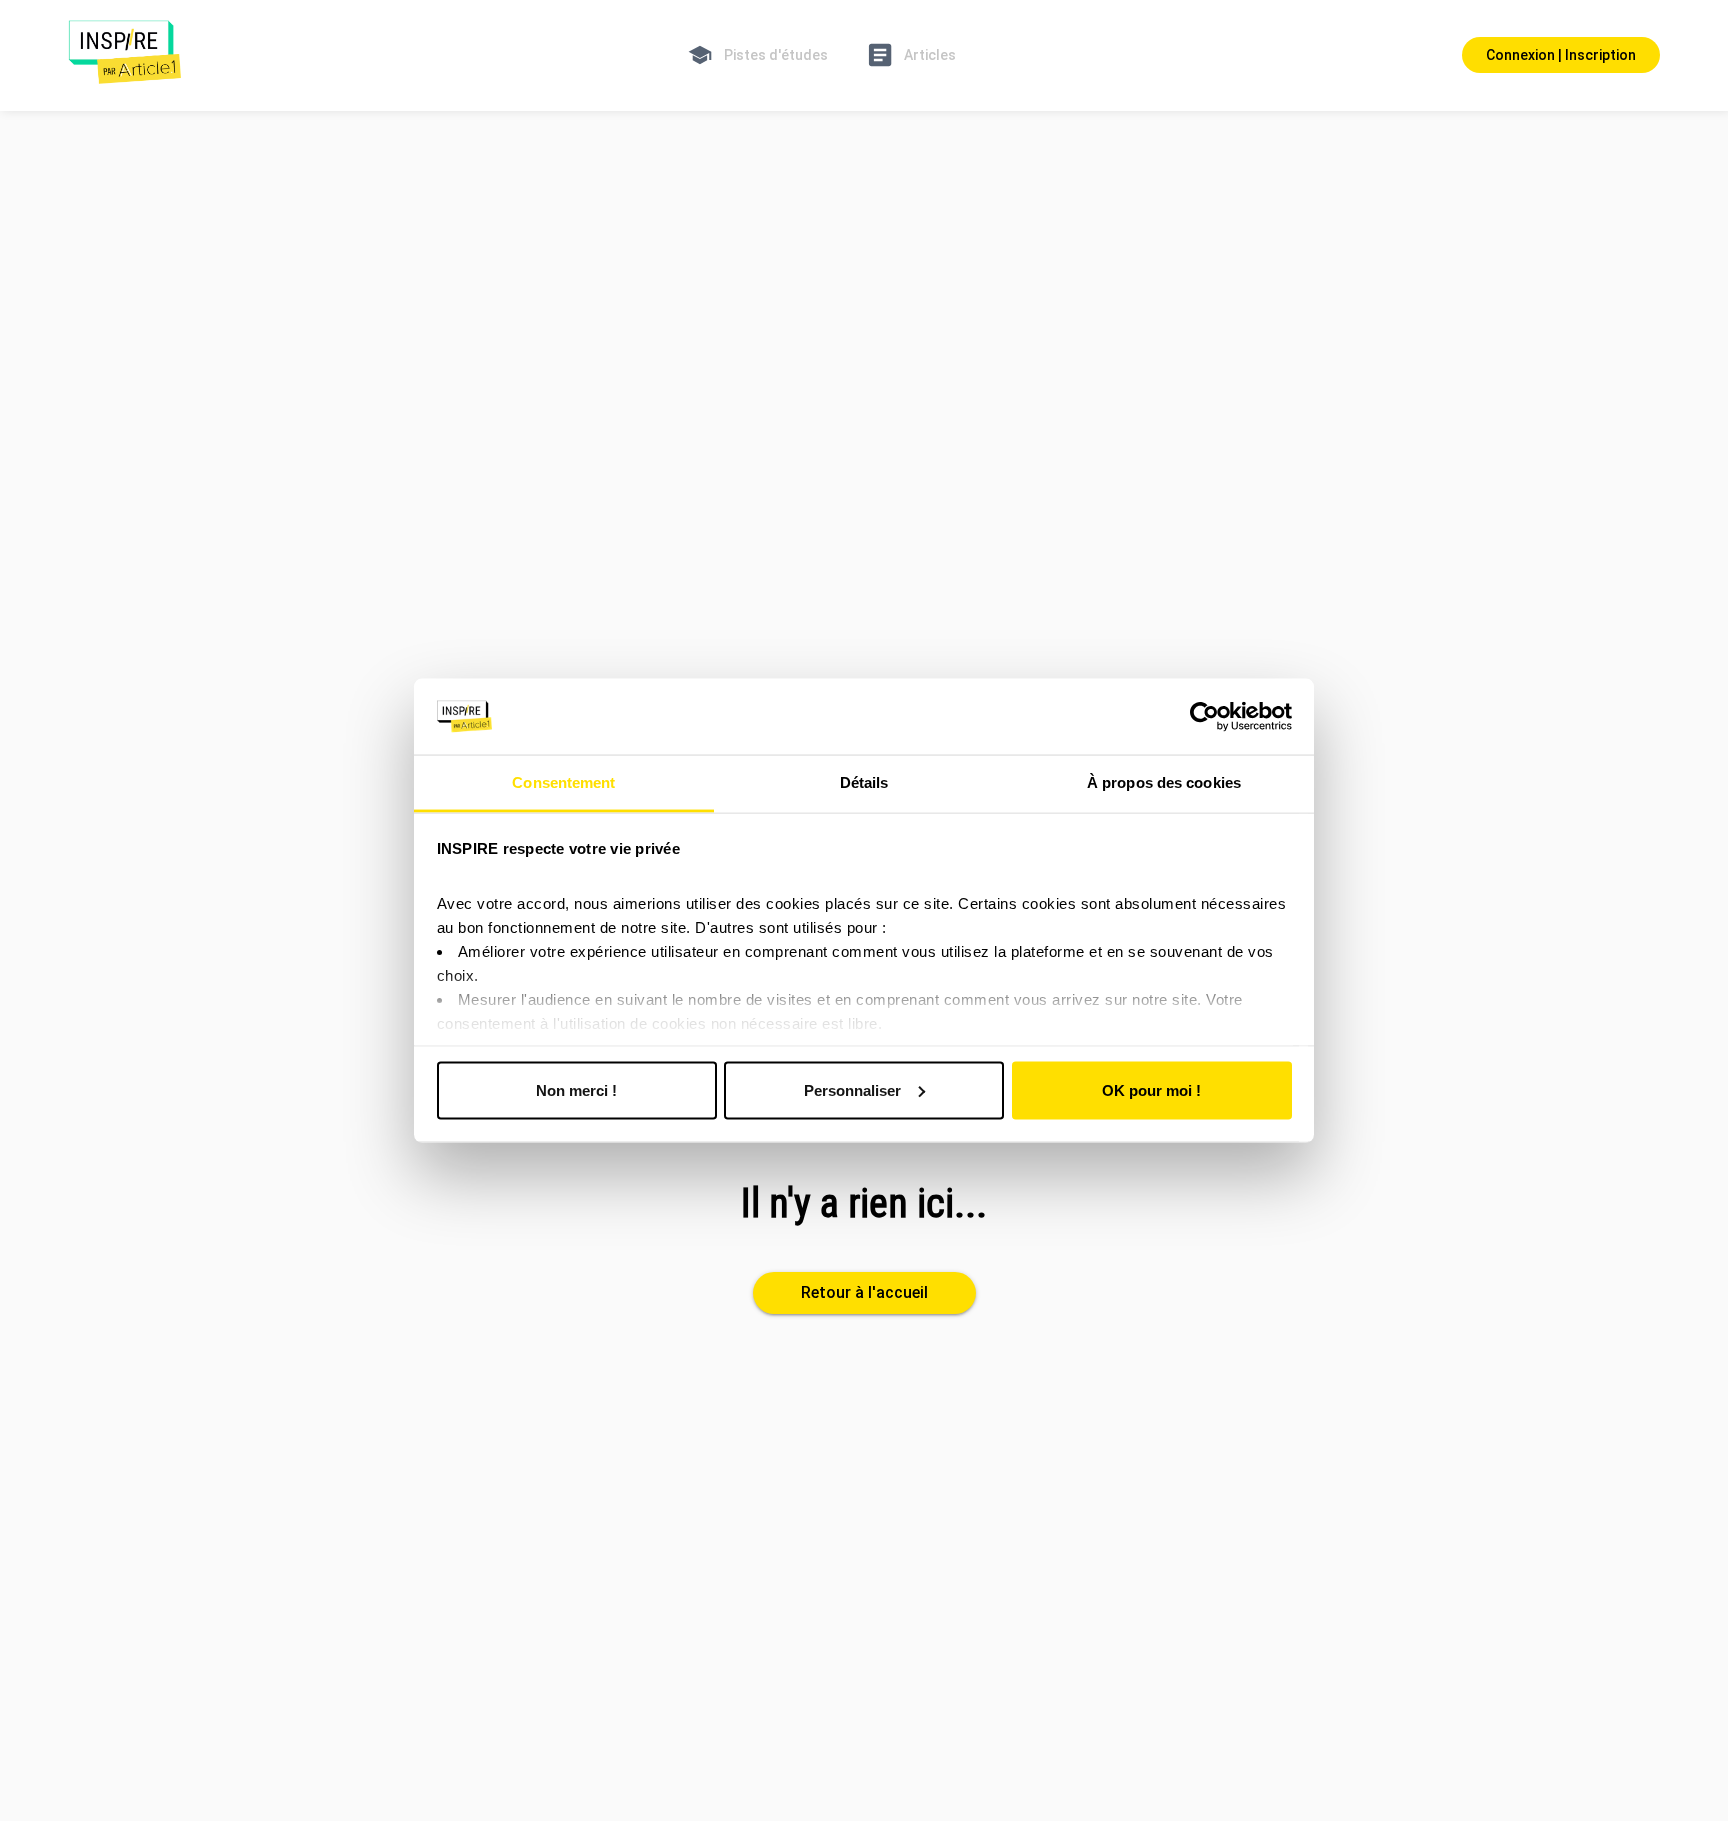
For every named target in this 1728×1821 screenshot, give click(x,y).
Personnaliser (852, 1089)
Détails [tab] (864, 782)
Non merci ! (576, 1089)
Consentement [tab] (563, 782)
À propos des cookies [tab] (1164, 782)
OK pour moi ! (1151, 1089)
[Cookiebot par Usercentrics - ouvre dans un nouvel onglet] (1204, 717)
